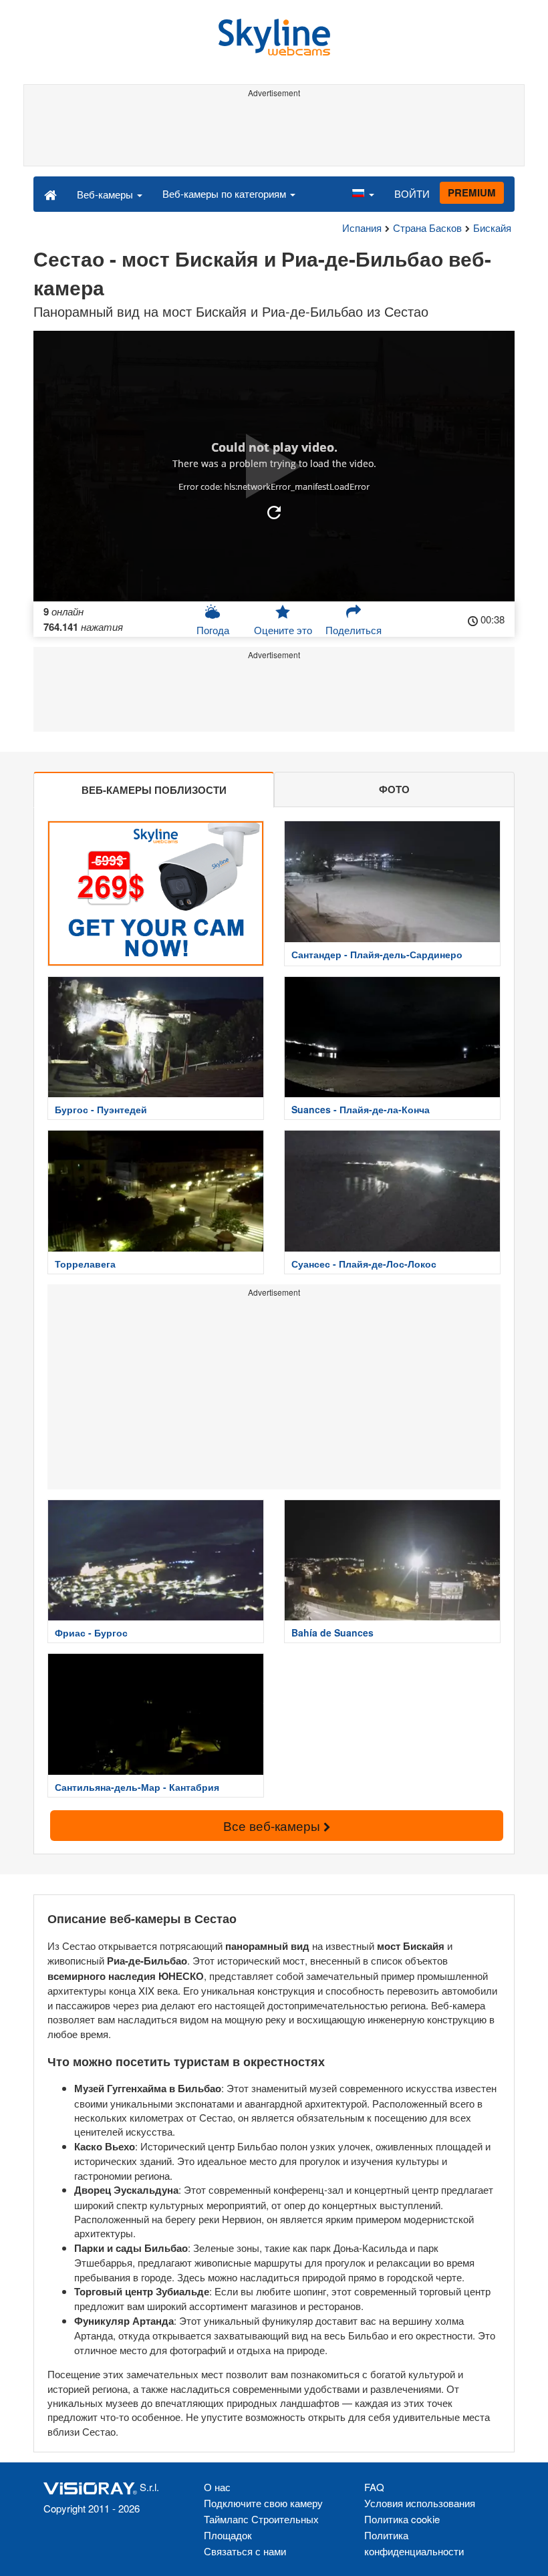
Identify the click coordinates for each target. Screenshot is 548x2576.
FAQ (374, 2487)
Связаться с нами (245, 2551)
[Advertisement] (274, 132)
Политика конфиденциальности (414, 2543)
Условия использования (420, 2503)
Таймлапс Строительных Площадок (261, 2527)
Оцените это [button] (283, 630)
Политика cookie (402, 2519)
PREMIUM (472, 192)
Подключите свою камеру (263, 2503)
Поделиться (354, 630)
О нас (217, 2487)
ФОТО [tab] (394, 789)
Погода (213, 630)
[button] (363, 194)
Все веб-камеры (273, 1825)
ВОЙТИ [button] (412, 193)
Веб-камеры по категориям (226, 193)
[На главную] (50, 194)
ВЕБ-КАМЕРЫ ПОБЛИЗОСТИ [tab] (154, 790)
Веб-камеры (106, 194)
